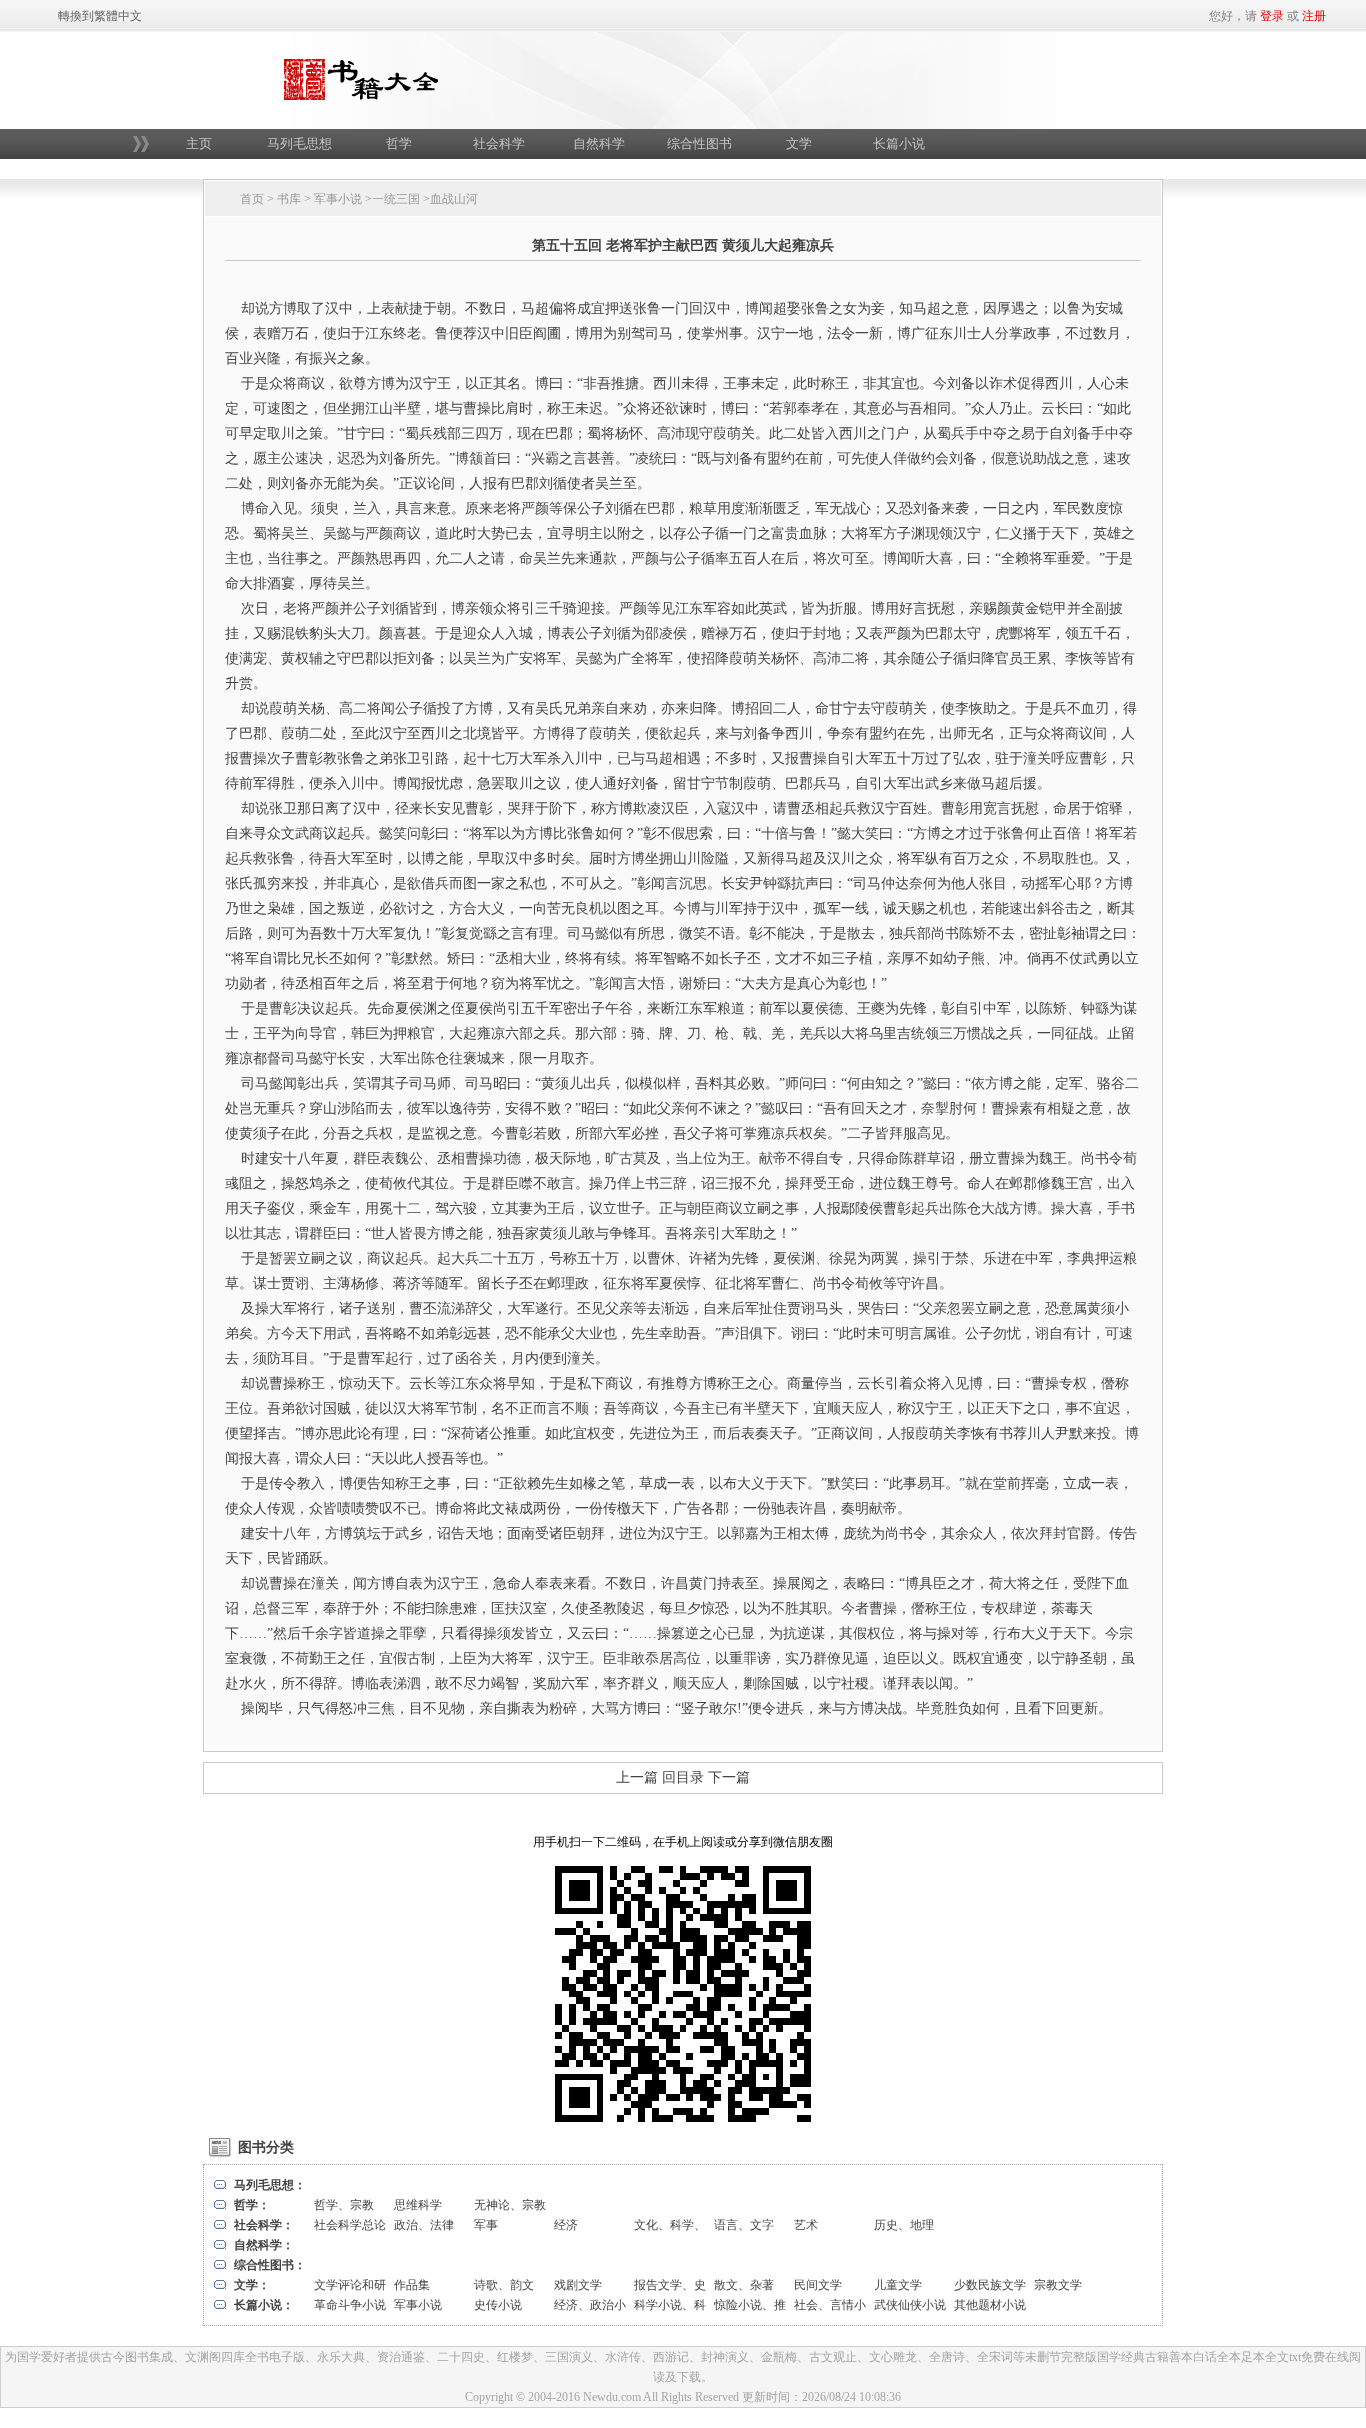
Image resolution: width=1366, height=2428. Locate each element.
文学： (252, 2285)
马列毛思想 (299, 143)
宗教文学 (1058, 2285)
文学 (799, 143)
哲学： (252, 2205)
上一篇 (637, 1777)
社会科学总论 (350, 2225)
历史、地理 (904, 2225)
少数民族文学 (990, 2285)
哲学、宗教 (344, 2205)
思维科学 (418, 2205)
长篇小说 (899, 143)
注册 (1314, 16)
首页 (252, 199)
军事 (486, 2225)
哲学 (399, 143)
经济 (566, 2225)
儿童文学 (898, 2285)
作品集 (412, 2285)
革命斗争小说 (350, 2305)
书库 (289, 199)
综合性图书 (699, 143)
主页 (199, 143)
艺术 (806, 2225)
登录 (1272, 16)
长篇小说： (264, 2305)
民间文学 (818, 2285)
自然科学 (599, 143)
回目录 (683, 1777)
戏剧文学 (578, 2285)
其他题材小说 (990, 2305)
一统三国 (396, 199)
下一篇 (729, 1777)
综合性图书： (270, 2265)
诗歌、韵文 (504, 2285)
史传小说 (498, 2305)
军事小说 (338, 199)
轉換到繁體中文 (100, 16)
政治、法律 (424, 2225)
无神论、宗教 (510, 2205)
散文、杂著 (744, 2285)
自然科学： (264, 2245)
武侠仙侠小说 (910, 2305)
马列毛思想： (270, 2185)
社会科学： (264, 2225)
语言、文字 (744, 2225)
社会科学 (499, 143)
